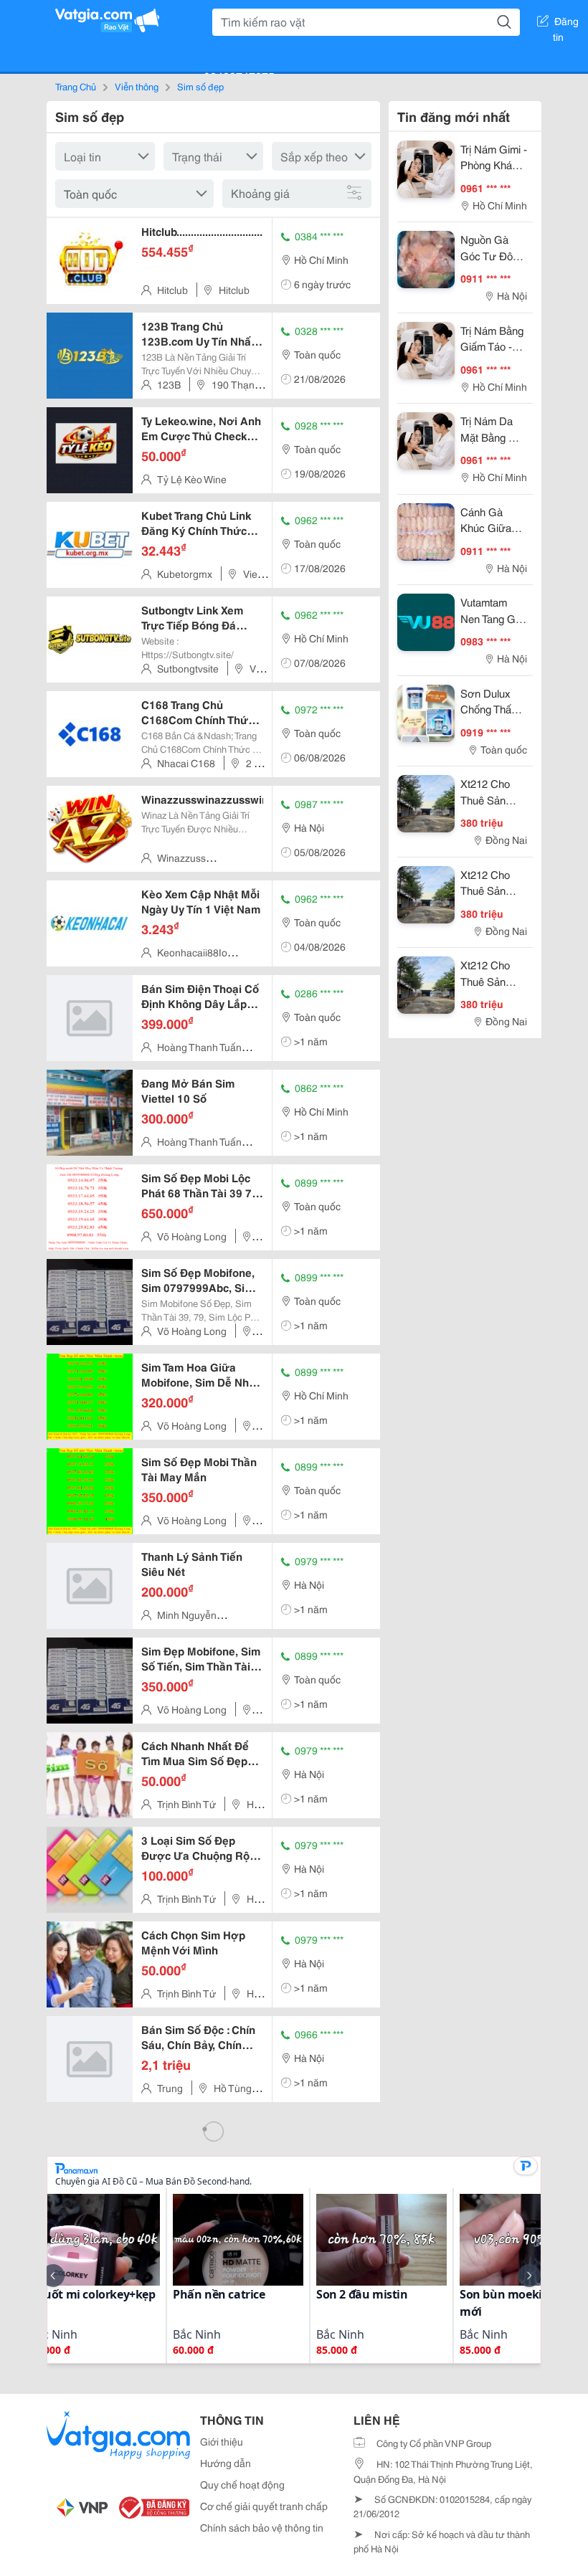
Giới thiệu (222, 2441)
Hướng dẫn (226, 2463)
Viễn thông (137, 86)
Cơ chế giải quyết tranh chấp (264, 2506)
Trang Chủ (76, 86)
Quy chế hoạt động (242, 2484)
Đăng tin (566, 24)
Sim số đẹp (200, 86)
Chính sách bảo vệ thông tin (262, 2527)
